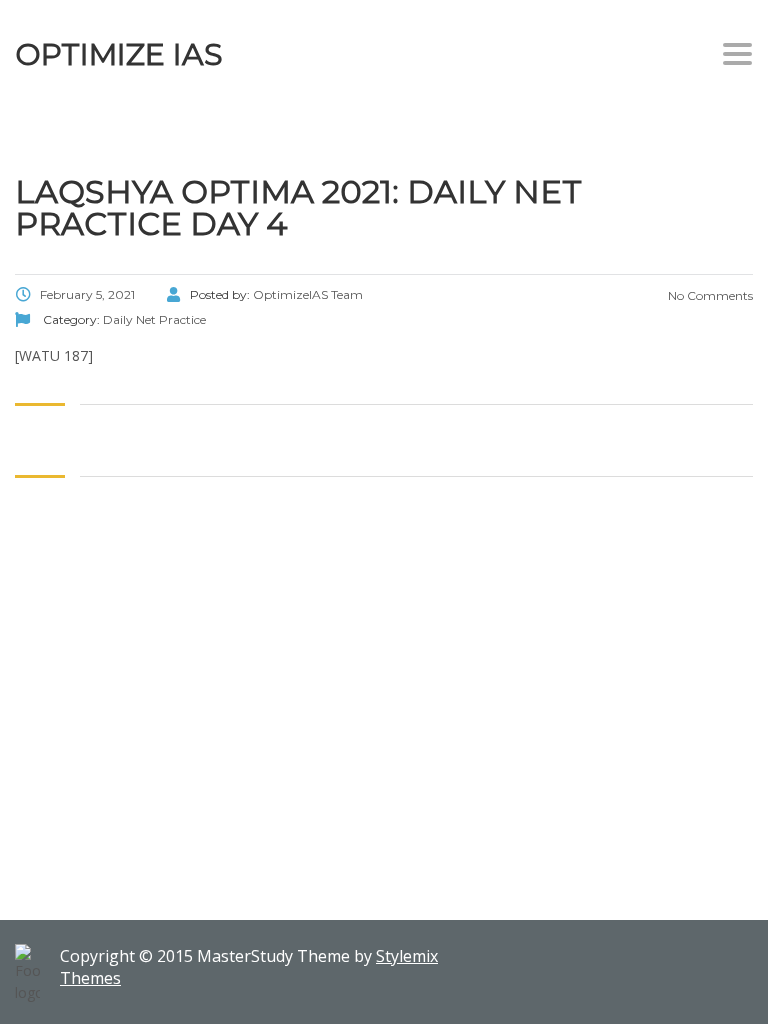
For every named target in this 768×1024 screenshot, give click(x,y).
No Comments (709, 295)
